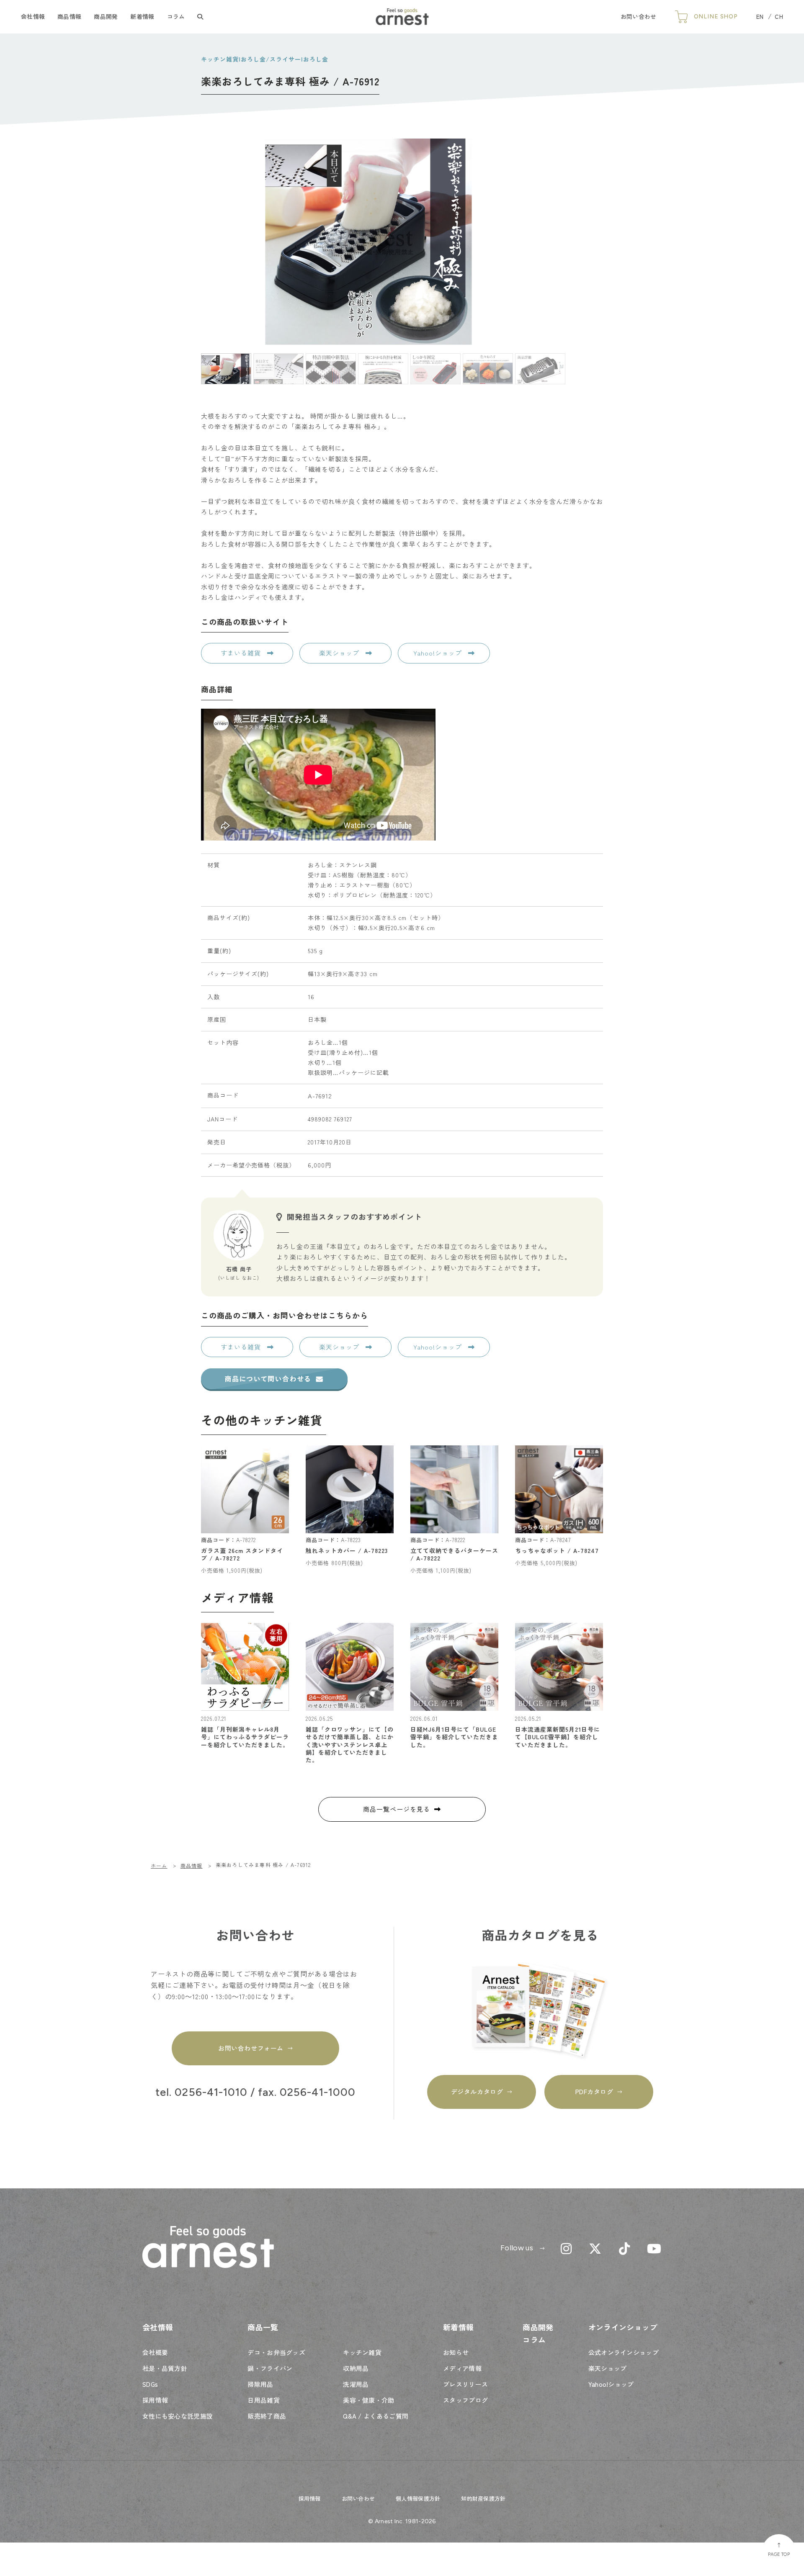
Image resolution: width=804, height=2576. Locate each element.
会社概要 (155, 2352)
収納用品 (356, 2368)
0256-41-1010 (211, 2093)
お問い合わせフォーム (251, 2048)
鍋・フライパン (270, 2368)
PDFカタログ (594, 2091)
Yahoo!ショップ (439, 653)
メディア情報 (462, 2368)
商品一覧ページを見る (397, 1809)
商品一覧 (263, 2327)
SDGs (150, 2384)
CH (779, 16)
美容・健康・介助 (368, 2400)
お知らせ (456, 2352)
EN (760, 16)
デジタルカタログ (477, 2091)
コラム (176, 16)
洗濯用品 (356, 2384)
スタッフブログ (465, 2400)
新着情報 (142, 16)
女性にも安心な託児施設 (178, 2416)
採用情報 (155, 2400)
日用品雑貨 (264, 2400)
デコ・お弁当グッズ (276, 2352)
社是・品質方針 (165, 2368)
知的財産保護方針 (483, 2498)
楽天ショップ (340, 653)
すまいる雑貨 (242, 653)
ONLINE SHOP (716, 17)
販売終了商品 (267, 2416)
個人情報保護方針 (418, 2498)
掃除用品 (260, 2384)
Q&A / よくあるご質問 (376, 2416)
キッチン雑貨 (362, 2352)
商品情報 (69, 16)
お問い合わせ (639, 16)
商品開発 (106, 16)
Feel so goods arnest (402, 17)
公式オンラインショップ (624, 2352)
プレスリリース (465, 2384)
